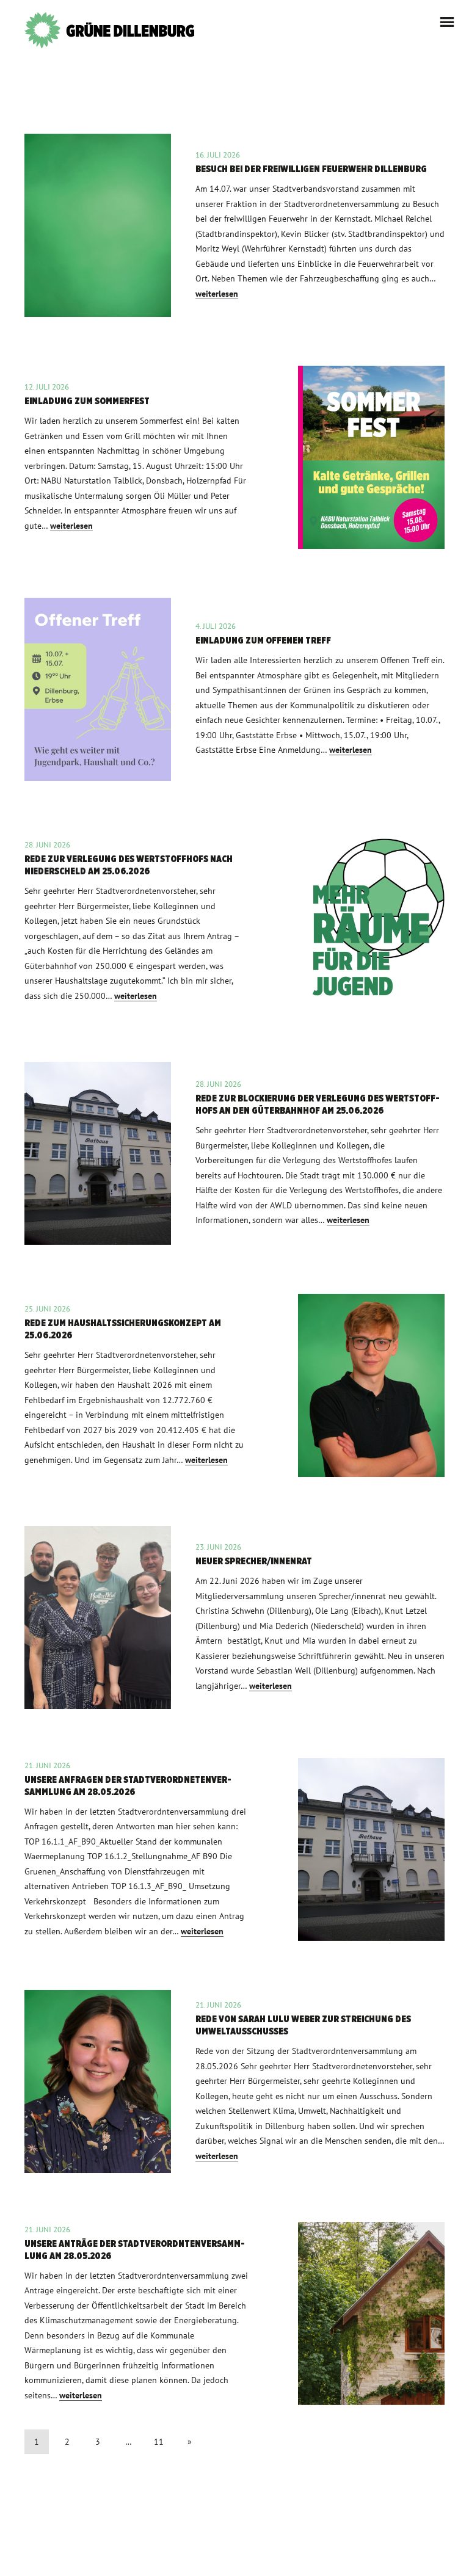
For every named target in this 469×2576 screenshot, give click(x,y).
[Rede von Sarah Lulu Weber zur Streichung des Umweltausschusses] (234, 2081)
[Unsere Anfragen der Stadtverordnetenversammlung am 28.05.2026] (234, 1849)
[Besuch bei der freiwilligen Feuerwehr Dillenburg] (234, 225)
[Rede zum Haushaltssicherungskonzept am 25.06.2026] (234, 1385)
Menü (447, 22)
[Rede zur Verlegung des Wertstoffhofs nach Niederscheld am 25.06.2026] (234, 921)
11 (159, 2442)
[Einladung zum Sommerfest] (234, 457)
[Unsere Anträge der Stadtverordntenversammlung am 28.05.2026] (234, 2313)
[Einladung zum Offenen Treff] (234, 689)
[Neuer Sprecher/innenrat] (234, 1617)
